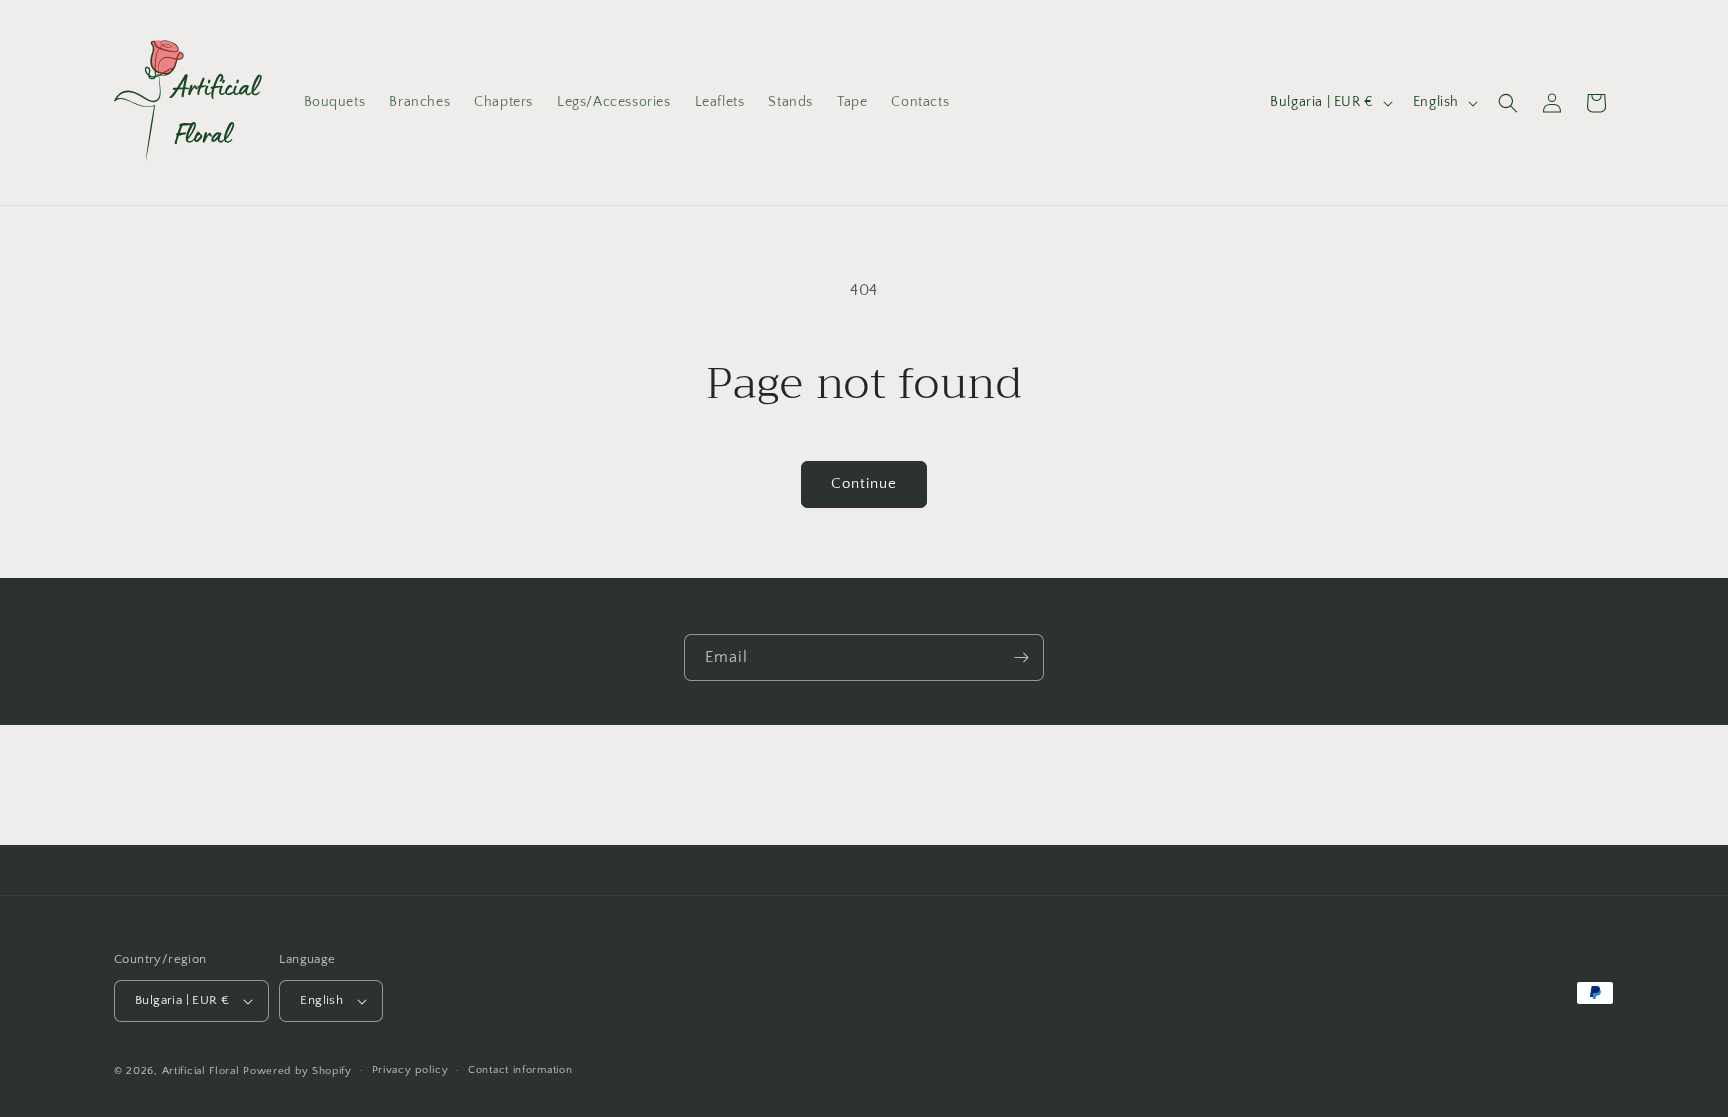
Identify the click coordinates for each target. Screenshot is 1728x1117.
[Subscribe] (1021, 657)
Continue (864, 483)
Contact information (520, 1070)
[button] (1508, 103)
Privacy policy (410, 1070)
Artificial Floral (201, 1071)
